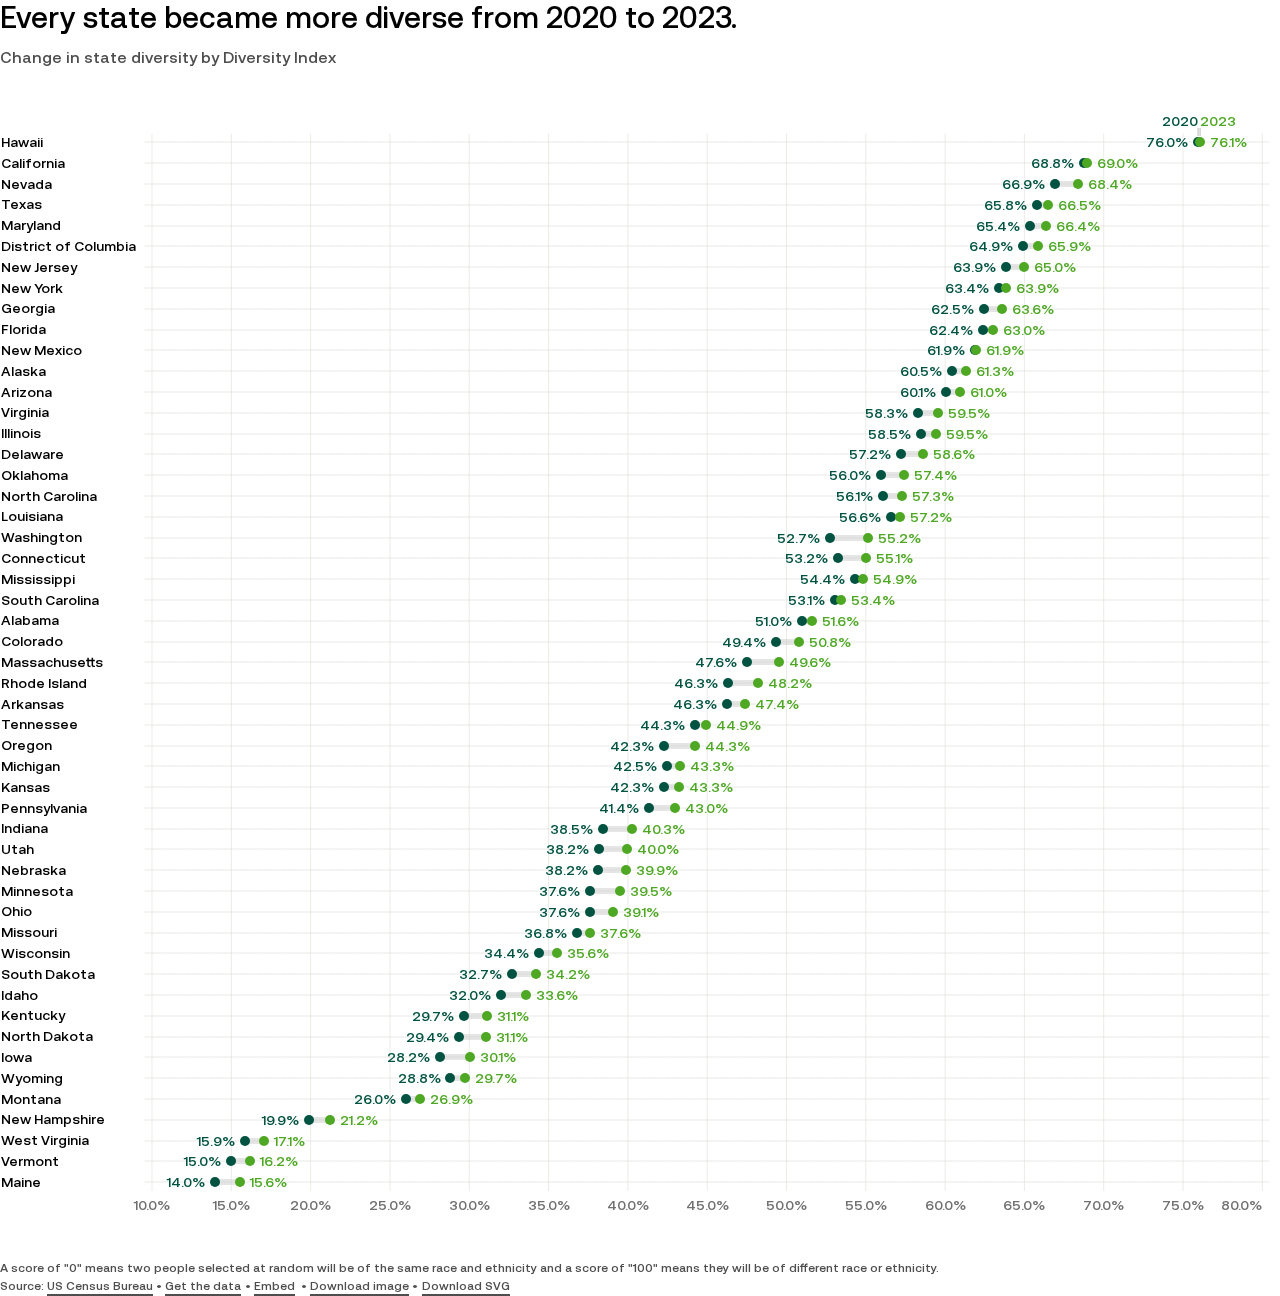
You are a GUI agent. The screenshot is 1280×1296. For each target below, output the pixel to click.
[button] (274, 1287)
